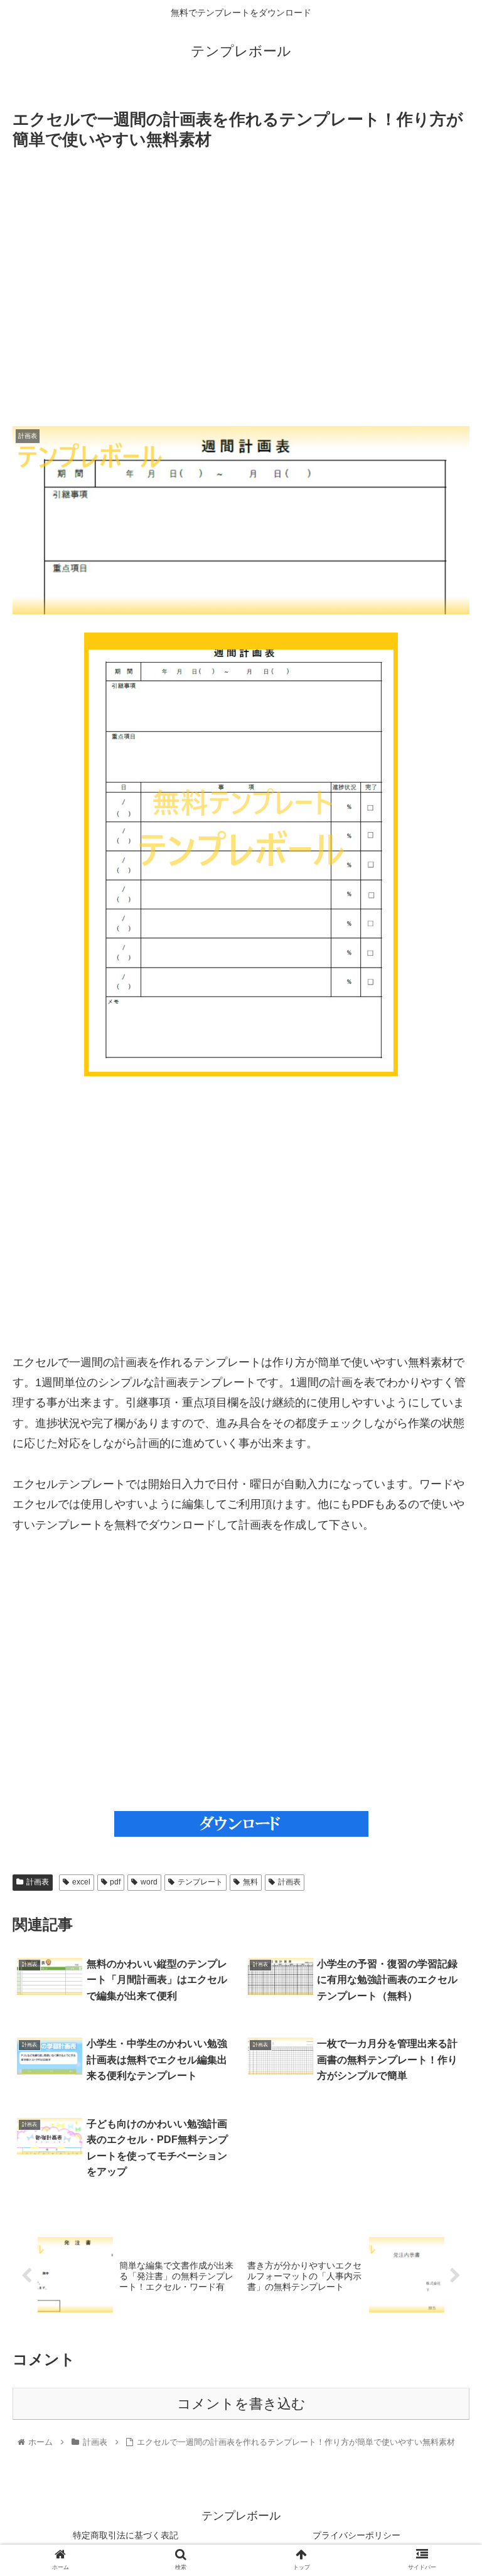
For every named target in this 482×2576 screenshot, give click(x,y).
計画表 (38, 1882)
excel (81, 1882)
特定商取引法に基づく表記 (126, 2535)
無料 (250, 1882)
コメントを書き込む (241, 2404)
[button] (445, 1614)
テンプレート (200, 1882)
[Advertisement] (241, 288)
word (149, 1882)
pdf (115, 1882)
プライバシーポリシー (356, 2535)
